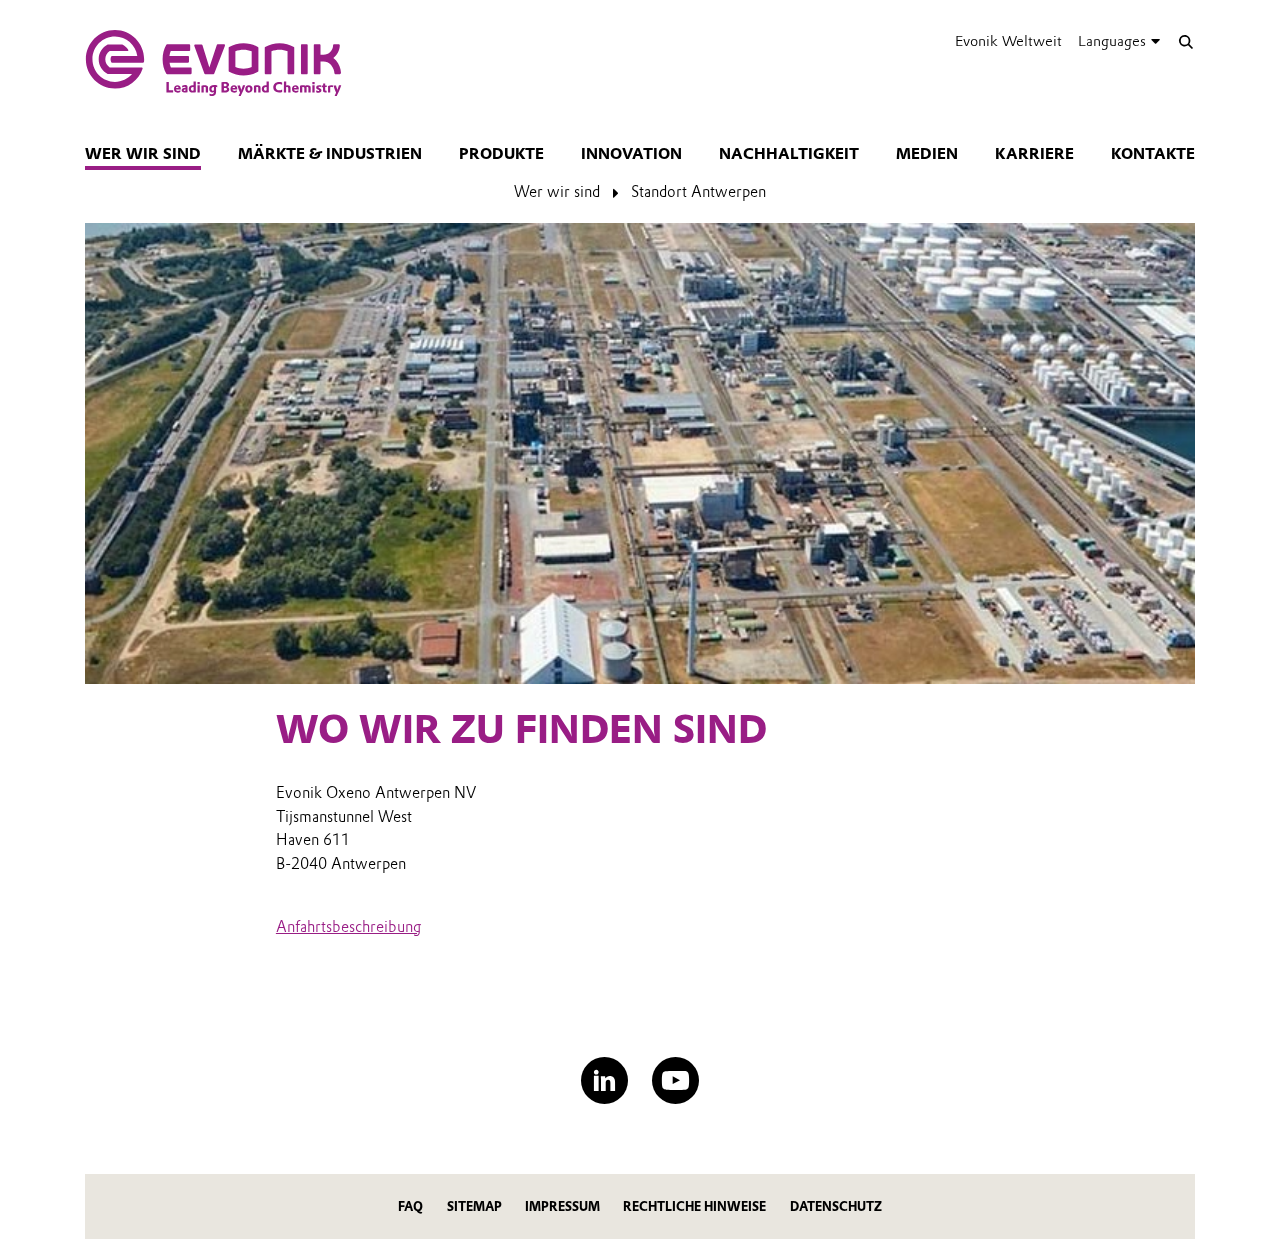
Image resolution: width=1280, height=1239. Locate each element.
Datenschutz (836, 1206)
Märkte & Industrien (330, 154)
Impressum (562, 1206)
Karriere (1034, 154)
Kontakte (1153, 154)
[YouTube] (675, 1080)
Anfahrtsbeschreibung (348, 927)
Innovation (631, 154)
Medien (927, 154)
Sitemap (474, 1206)
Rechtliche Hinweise (694, 1206)
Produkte (501, 154)
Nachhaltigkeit (789, 154)
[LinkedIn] (604, 1080)
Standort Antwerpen (698, 192)
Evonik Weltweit (1008, 41)
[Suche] (1185, 41)
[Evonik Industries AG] (213, 63)
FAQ (410, 1206)
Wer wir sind (143, 154)
